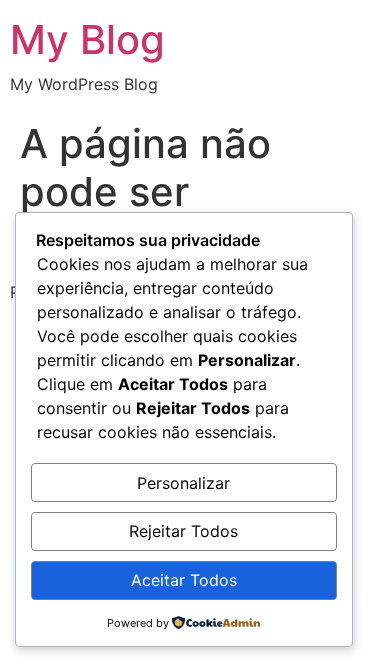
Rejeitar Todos (183, 531)
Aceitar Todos (184, 580)
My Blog (87, 39)
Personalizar (183, 483)
